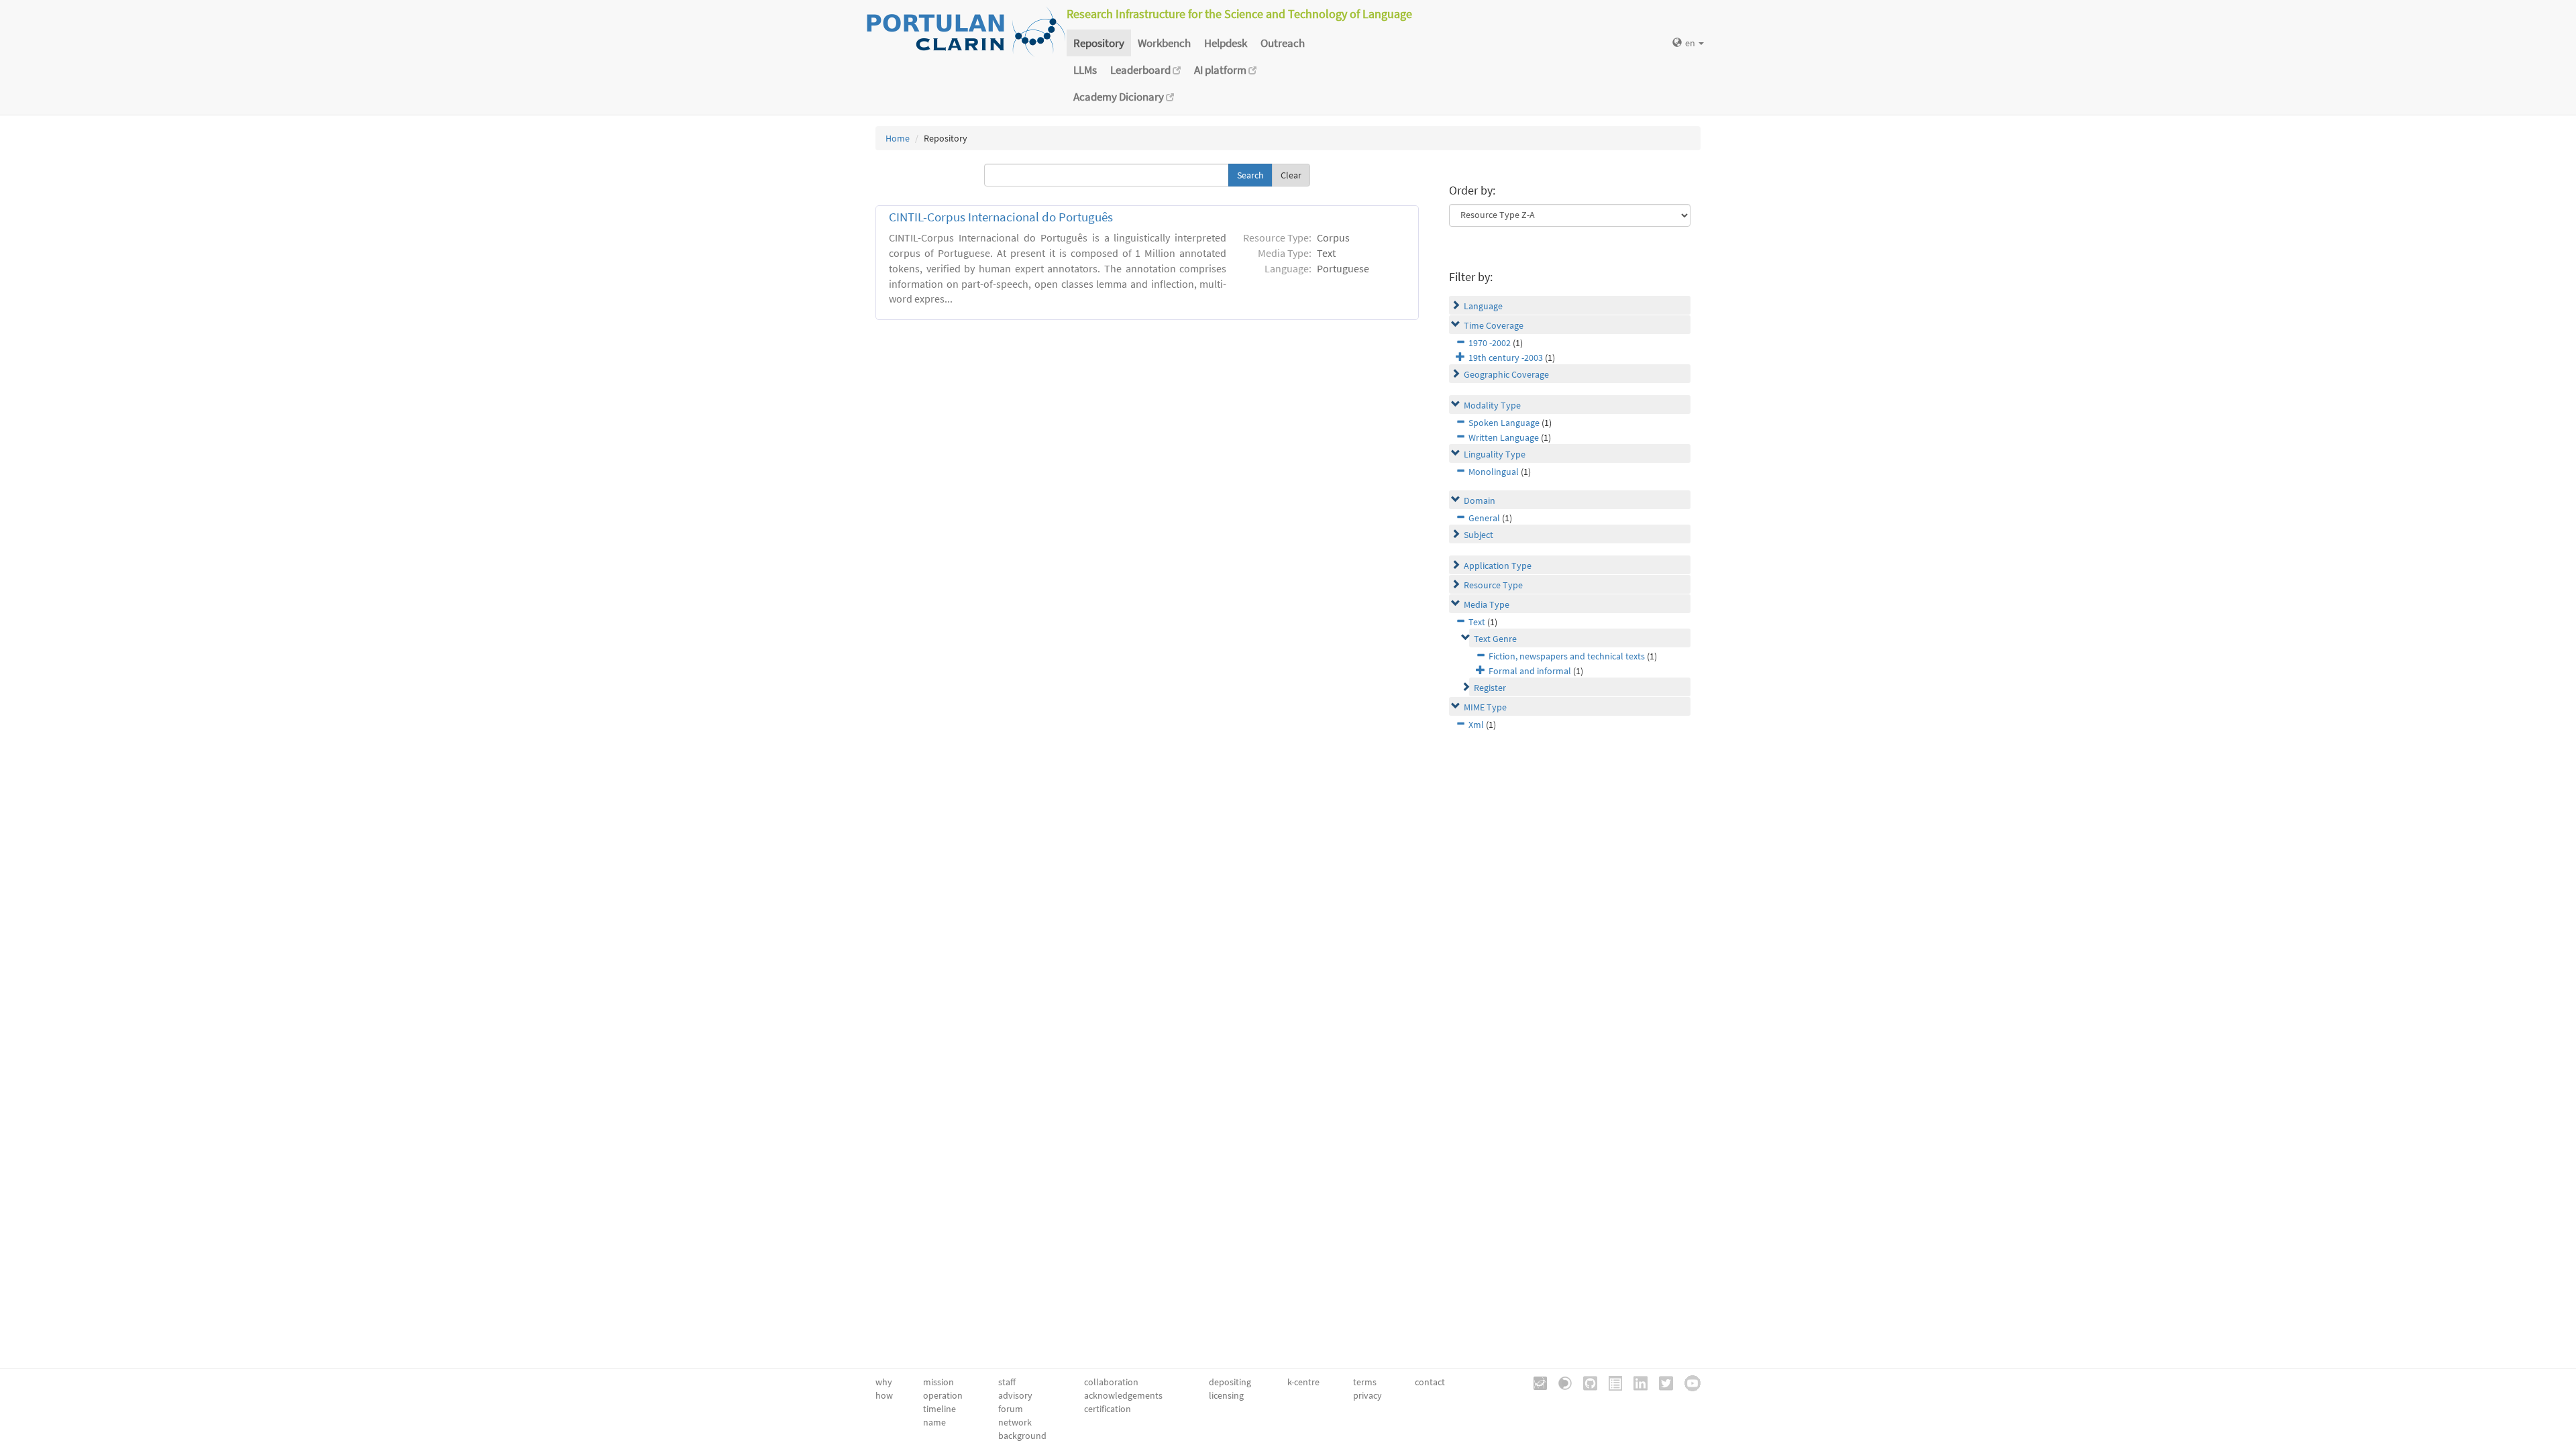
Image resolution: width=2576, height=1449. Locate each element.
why (884, 1382)
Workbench (1164, 43)
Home (898, 138)
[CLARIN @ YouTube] (1688, 1382)
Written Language (1504, 437)
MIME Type (1485, 707)
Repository (1099, 43)
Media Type (1487, 604)
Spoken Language (1504, 423)
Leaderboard (1141, 70)
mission (938, 1382)
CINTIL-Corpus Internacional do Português (1001, 217)
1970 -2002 (1490, 343)
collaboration (1111, 1382)
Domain (1480, 500)
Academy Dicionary (1120, 97)
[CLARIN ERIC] (1536, 1382)
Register (1490, 688)
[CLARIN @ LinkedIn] (1636, 1382)
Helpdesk (1226, 43)
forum (1011, 1409)
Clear (1291, 175)
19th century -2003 (1506, 358)
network (1015, 1422)
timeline (940, 1409)
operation (943, 1395)
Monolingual (1494, 472)
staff (1007, 1382)
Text (1477, 622)
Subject (1479, 535)
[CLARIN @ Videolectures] (1560, 1382)
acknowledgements (1123, 1395)
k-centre (1303, 1382)
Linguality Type (1495, 454)
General (1484, 518)
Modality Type (1492, 405)
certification (1108, 1409)
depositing (1230, 1382)
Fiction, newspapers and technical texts (1567, 656)
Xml (1476, 724)
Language (1483, 306)
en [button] (1691, 43)
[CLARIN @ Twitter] (1661, 1382)
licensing (1226, 1395)
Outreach (1283, 43)
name (934, 1422)
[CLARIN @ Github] (1586, 1382)
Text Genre (1495, 639)
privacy (1367, 1395)
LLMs (1085, 70)
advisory (1015, 1395)
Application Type (1498, 566)
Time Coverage (1494, 325)
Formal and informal (1530, 671)
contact (1430, 1382)
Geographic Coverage (1506, 374)
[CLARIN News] (1611, 1382)
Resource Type (1493, 585)
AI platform (1221, 70)
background (1022, 1436)
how (884, 1395)
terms (1365, 1382)
